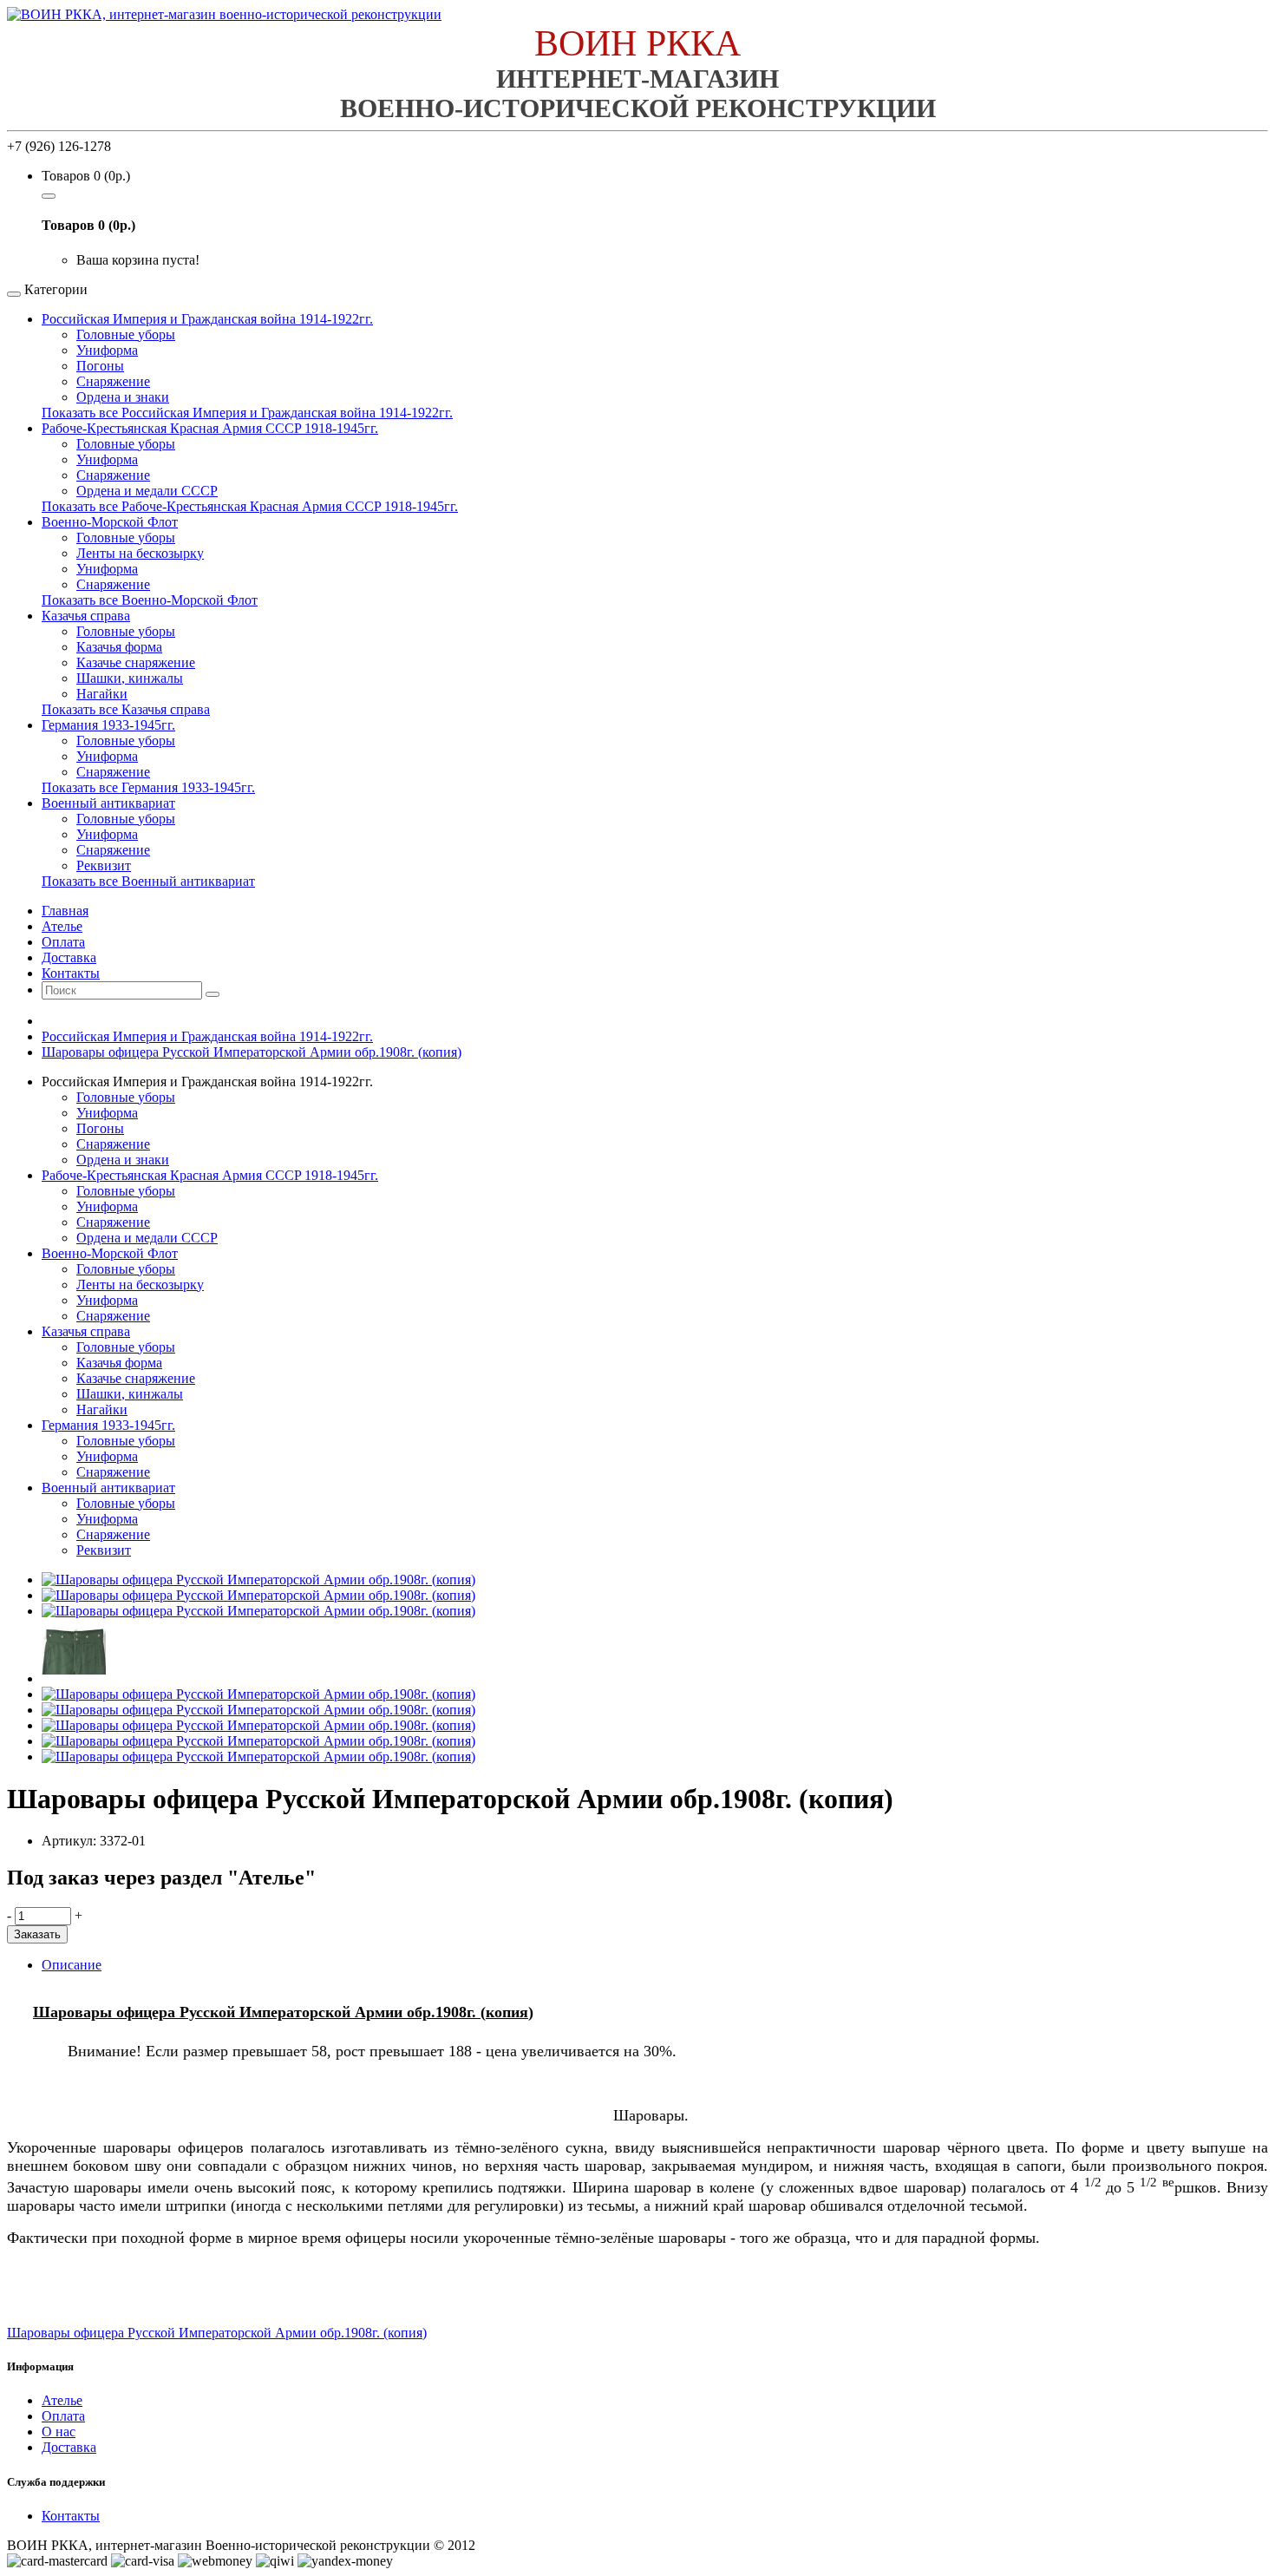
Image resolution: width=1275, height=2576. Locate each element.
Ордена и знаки (123, 397)
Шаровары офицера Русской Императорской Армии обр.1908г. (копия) (252, 1052)
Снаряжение (113, 381)
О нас (59, 2432)
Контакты (71, 2516)
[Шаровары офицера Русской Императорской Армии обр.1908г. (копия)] (258, 1580)
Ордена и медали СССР (147, 491)
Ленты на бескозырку (140, 553)
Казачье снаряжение (136, 662)
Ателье (62, 2400)
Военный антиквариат (108, 803)
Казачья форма (119, 647)
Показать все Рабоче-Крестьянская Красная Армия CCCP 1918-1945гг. (250, 506)
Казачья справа (86, 616)
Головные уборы (126, 334)
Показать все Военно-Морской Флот (150, 600)
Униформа (107, 350)
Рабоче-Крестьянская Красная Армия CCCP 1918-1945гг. (210, 428)
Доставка (69, 2447)
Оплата (63, 2416)
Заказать (37, 1934)
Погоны (100, 366)
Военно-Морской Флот (110, 522)
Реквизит (104, 865)
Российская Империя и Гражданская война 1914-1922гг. (207, 319)
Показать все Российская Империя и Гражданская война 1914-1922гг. (247, 413)
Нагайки (102, 694)
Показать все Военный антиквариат (148, 881)
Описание (72, 1965)
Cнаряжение (113, 850)
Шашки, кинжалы (130, 678)
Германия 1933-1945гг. (108, 725)
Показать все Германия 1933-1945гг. (148, 787)
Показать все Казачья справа (126, 709)
